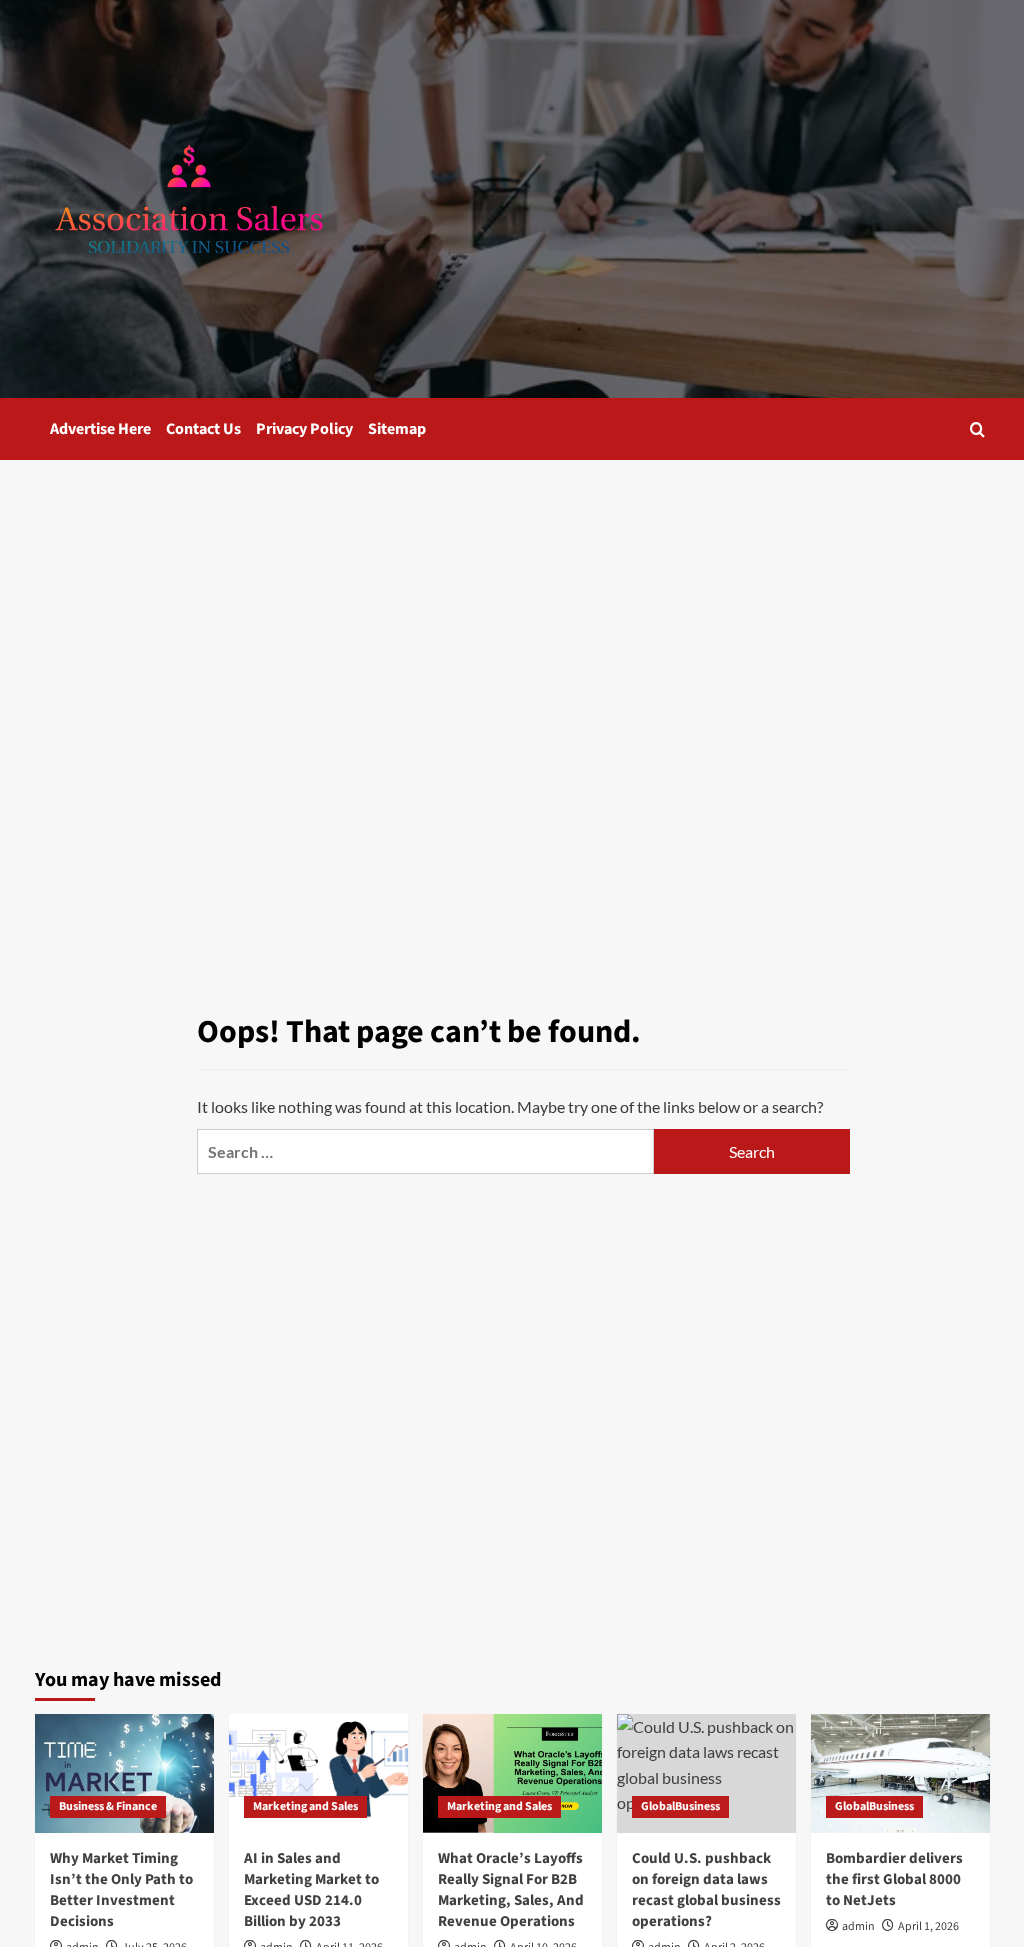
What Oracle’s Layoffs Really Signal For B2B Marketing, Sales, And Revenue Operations (511, 1890)
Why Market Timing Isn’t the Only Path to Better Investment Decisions (121, 1890)
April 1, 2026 (928, 1926)
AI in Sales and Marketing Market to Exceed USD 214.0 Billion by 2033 (311, 1890)
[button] (977, 429)
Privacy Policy (304, 429)
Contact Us (203, 429)
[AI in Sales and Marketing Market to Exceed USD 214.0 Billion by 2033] (318, 1773)
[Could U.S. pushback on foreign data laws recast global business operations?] (706, 1773)
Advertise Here (100, 429)
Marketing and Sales (305, 1806)
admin (858, 1926)
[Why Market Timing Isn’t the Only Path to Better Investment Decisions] (124, 1773)
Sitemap (397, 429)
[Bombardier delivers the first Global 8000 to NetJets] (900, 1773)
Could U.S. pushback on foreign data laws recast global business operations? (706, 1890)
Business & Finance (108, 1806)
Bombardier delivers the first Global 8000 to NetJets (894, 1879)
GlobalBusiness (680, 1806)
